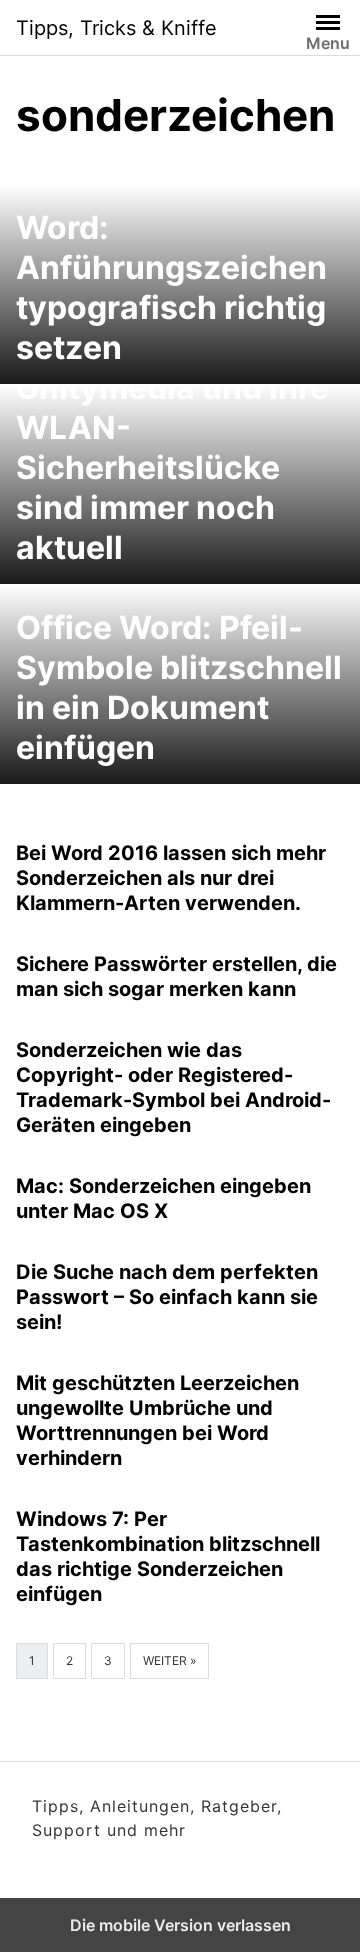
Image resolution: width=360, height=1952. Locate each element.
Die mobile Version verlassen (180, 1925)
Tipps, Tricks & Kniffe (116, 28)
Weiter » (169, 1660)
